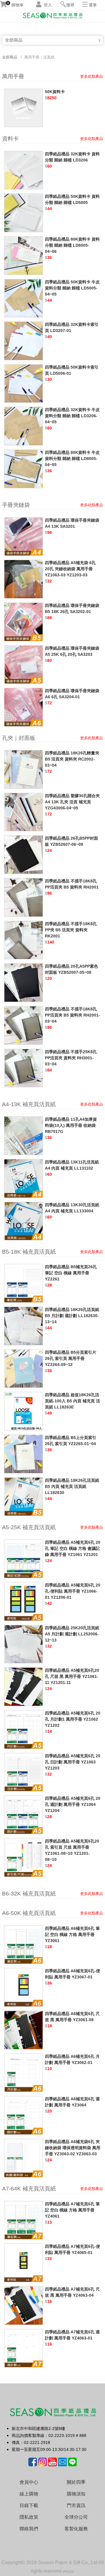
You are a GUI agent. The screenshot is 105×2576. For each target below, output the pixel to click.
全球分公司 (76, 2517)
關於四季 (76, 2482)
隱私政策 (29, 2517)
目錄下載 (29, 2505)
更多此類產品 (92, 76)
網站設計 (69, 2571)
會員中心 (29, 2482)
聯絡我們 (29, 2529)
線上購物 (29, 2494)
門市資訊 (76, 2505)
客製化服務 (76, 2529)
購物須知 (76, 2494)
